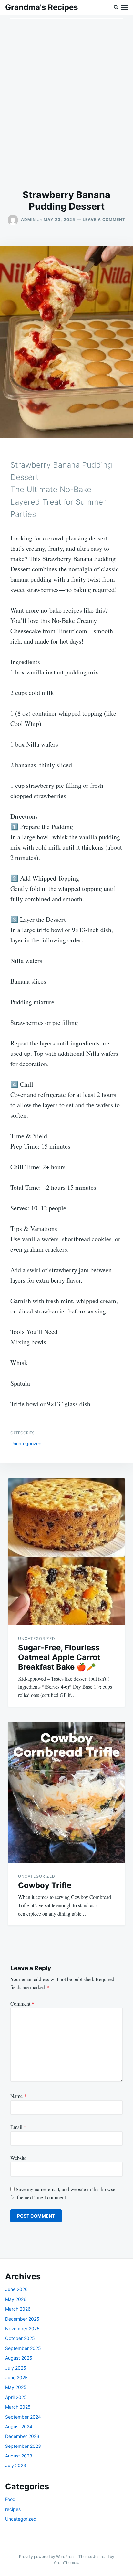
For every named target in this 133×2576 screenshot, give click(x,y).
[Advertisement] (66, 102)
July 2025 (16, 2368)
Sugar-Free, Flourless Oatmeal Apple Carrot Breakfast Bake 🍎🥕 (59, 1657)
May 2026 (16, 2299)
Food (10, 2499)
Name (18, 2096)
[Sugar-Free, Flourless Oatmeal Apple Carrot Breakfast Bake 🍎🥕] (66, 1552)
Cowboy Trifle (45, 1885)
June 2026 (16, 2289)
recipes (13, 2509)
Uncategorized (26, 1443)
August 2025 (19, 2358)
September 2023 (23, 2446)
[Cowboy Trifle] (66, 1792)
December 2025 (22, 2319)
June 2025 (16, 2377)
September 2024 (23, 2417)
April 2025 (16, 2397)
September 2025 (23, 2348)
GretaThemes (66, 2563)
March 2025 (18, 2407)
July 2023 (16, 2465)
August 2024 (19, 2426)
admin (28, 219)
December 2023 (22, 2436)
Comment (22, 2004)
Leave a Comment (104, 219)
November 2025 (22, 2328)
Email (18, 2127)
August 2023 (19, 2456)
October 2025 (20, 2338)
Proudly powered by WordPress (48, 2557)
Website (18, 2158)
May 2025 (16, 2387)
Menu (125, 7)
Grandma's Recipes (41, 7)
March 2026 (18, 2309)
